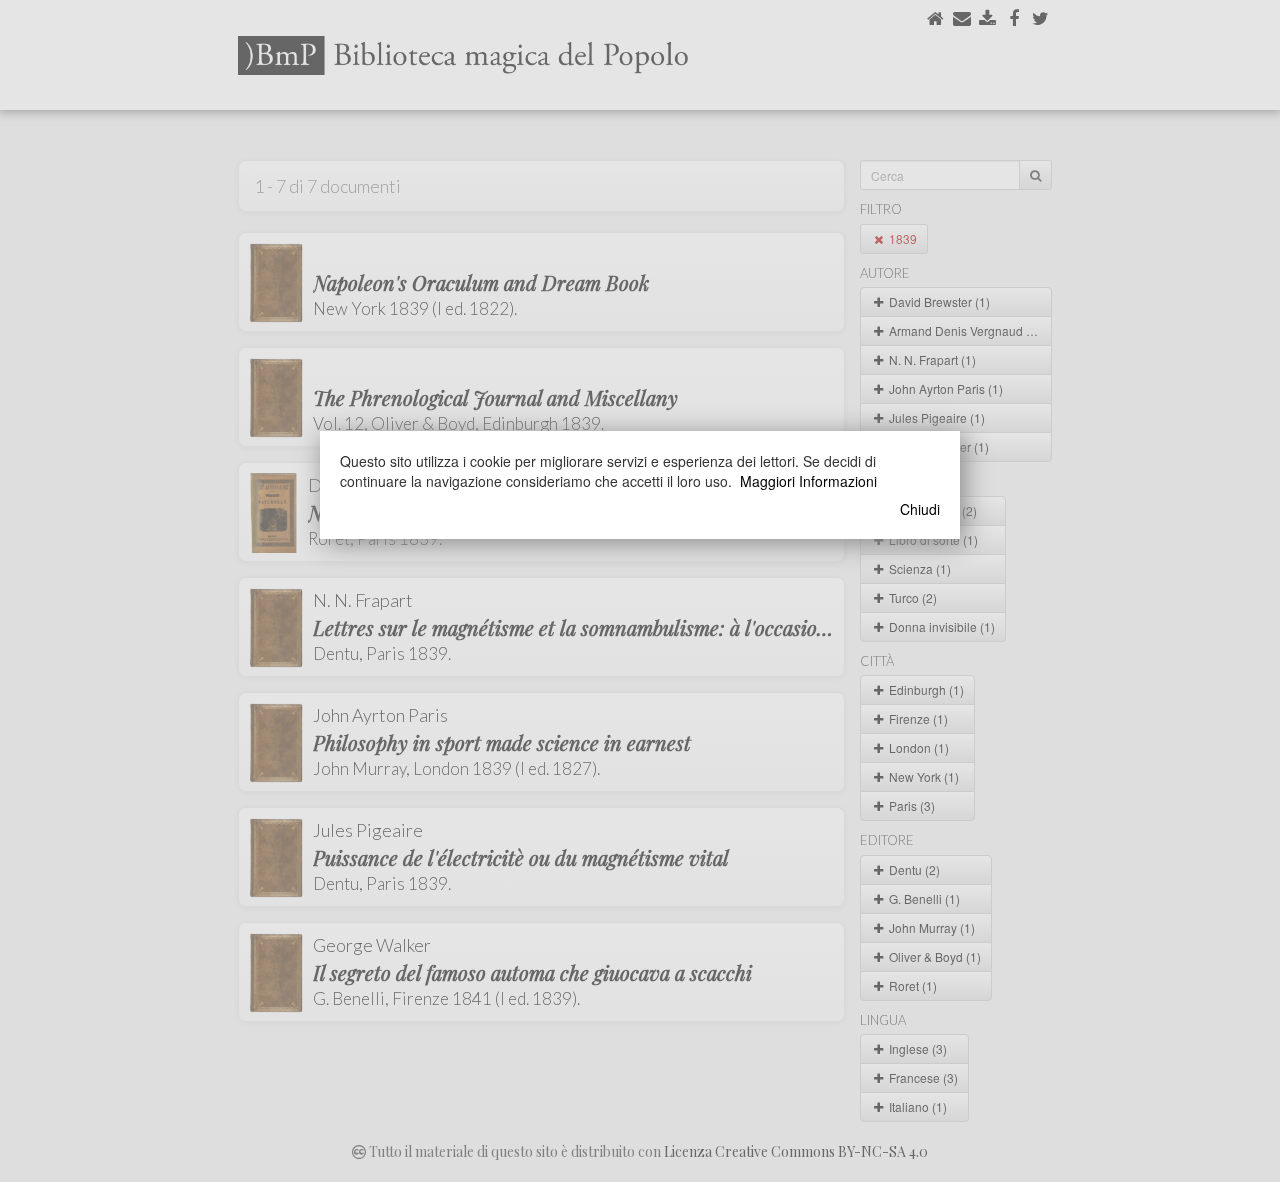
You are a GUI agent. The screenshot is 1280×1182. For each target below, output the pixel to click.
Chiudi (920, 509)
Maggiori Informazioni (808, 481)
